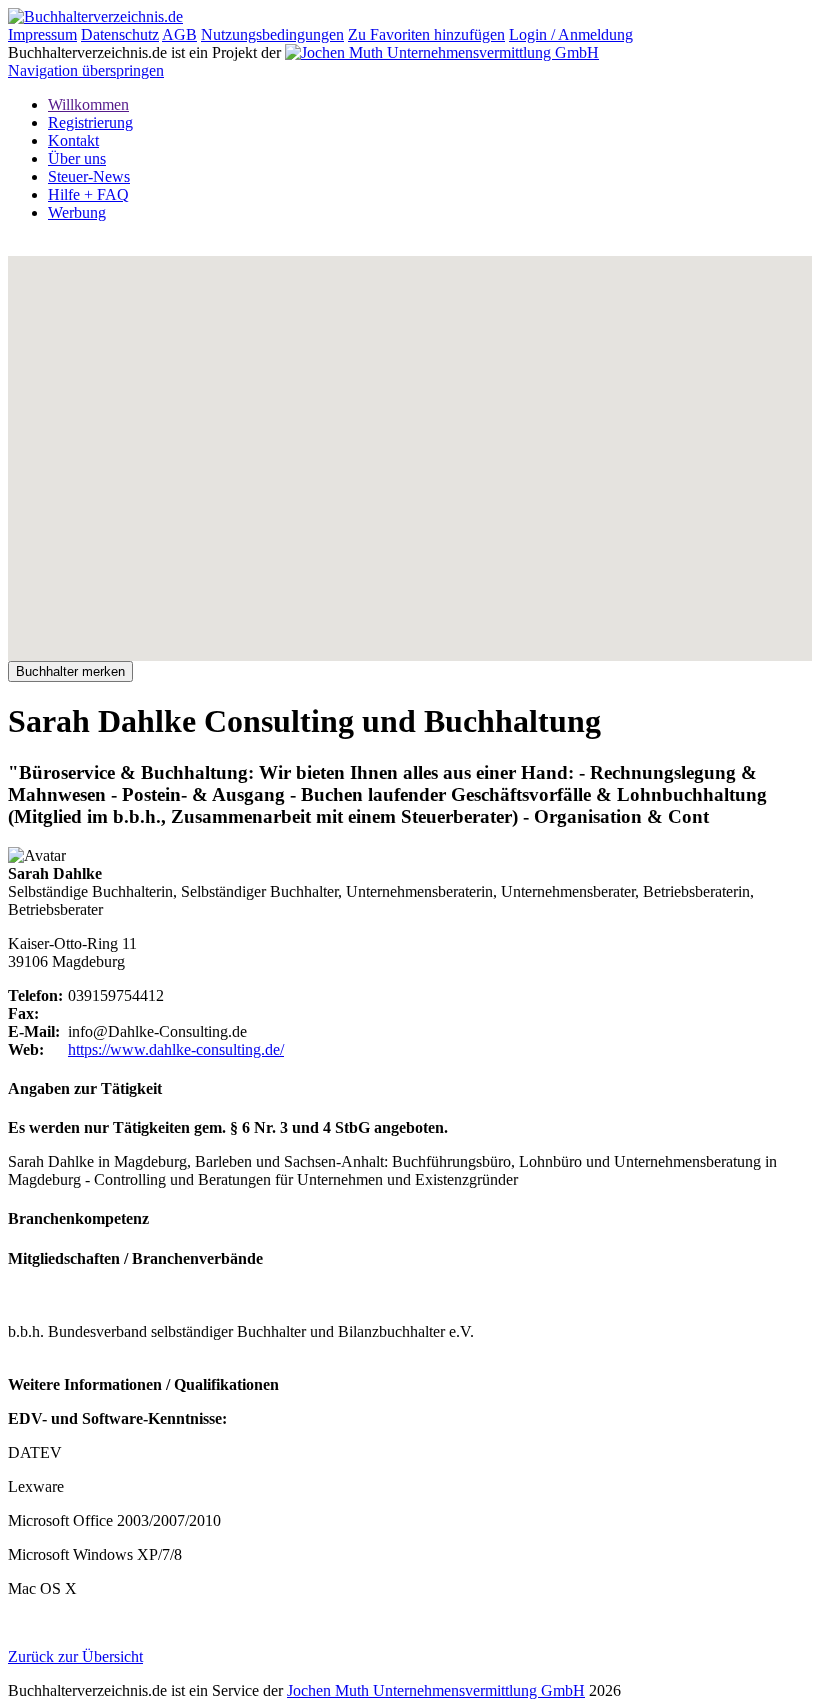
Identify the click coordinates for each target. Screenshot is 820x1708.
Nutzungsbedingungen (272, 34)
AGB (179, 34)
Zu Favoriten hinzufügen (426, 34)
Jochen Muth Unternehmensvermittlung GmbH (436, 1690)
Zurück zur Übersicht (75, 1656)
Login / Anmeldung (571, 34)
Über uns (77, 158)
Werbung (77, 212)
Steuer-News (89, 176)
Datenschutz (120, 34)
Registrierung (90, 122)
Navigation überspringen (86, 70)
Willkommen (88, 104)
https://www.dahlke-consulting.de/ (176, 1049)
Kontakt (73, 140)
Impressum (42, 34)
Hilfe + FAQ (88, 194)
